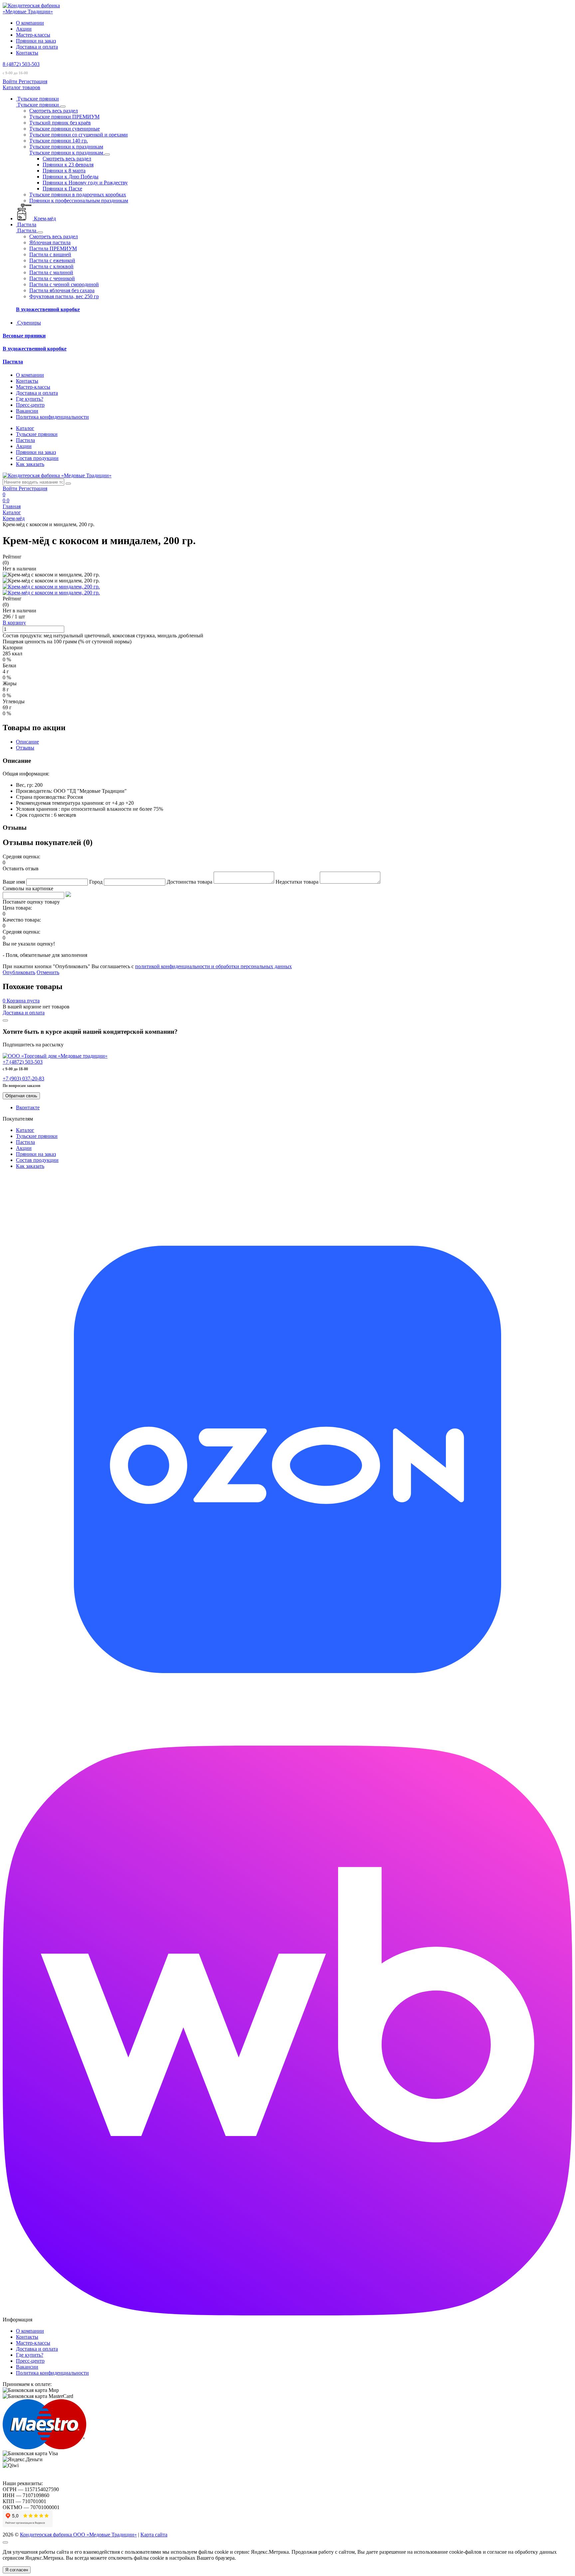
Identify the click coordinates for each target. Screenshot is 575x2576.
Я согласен (17, 2570)
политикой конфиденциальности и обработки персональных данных (213, 966)
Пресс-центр (30, 405)
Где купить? (30, 399)
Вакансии (27, 411)
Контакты (27, 53)
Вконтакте (28, 1107)
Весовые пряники (24, 336)
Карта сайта (154, 2535)
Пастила (13, 362)
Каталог (25, 428)
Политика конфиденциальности (52, 417)
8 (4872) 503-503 (21, 64)
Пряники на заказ (36, 41)
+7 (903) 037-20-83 (23, 1078)
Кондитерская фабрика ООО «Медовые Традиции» (78, 2535)
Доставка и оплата (37, 47)
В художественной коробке (48, 309)
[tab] (27, 742)
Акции (24, 29)
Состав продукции (37, 458)
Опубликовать (19, 972)
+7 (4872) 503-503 (23, 1062)
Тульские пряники (37, 434)
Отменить (48, 972)
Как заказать (30, 464)
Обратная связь (21, 1096)
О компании (30, 23)
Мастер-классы (33, 35)
